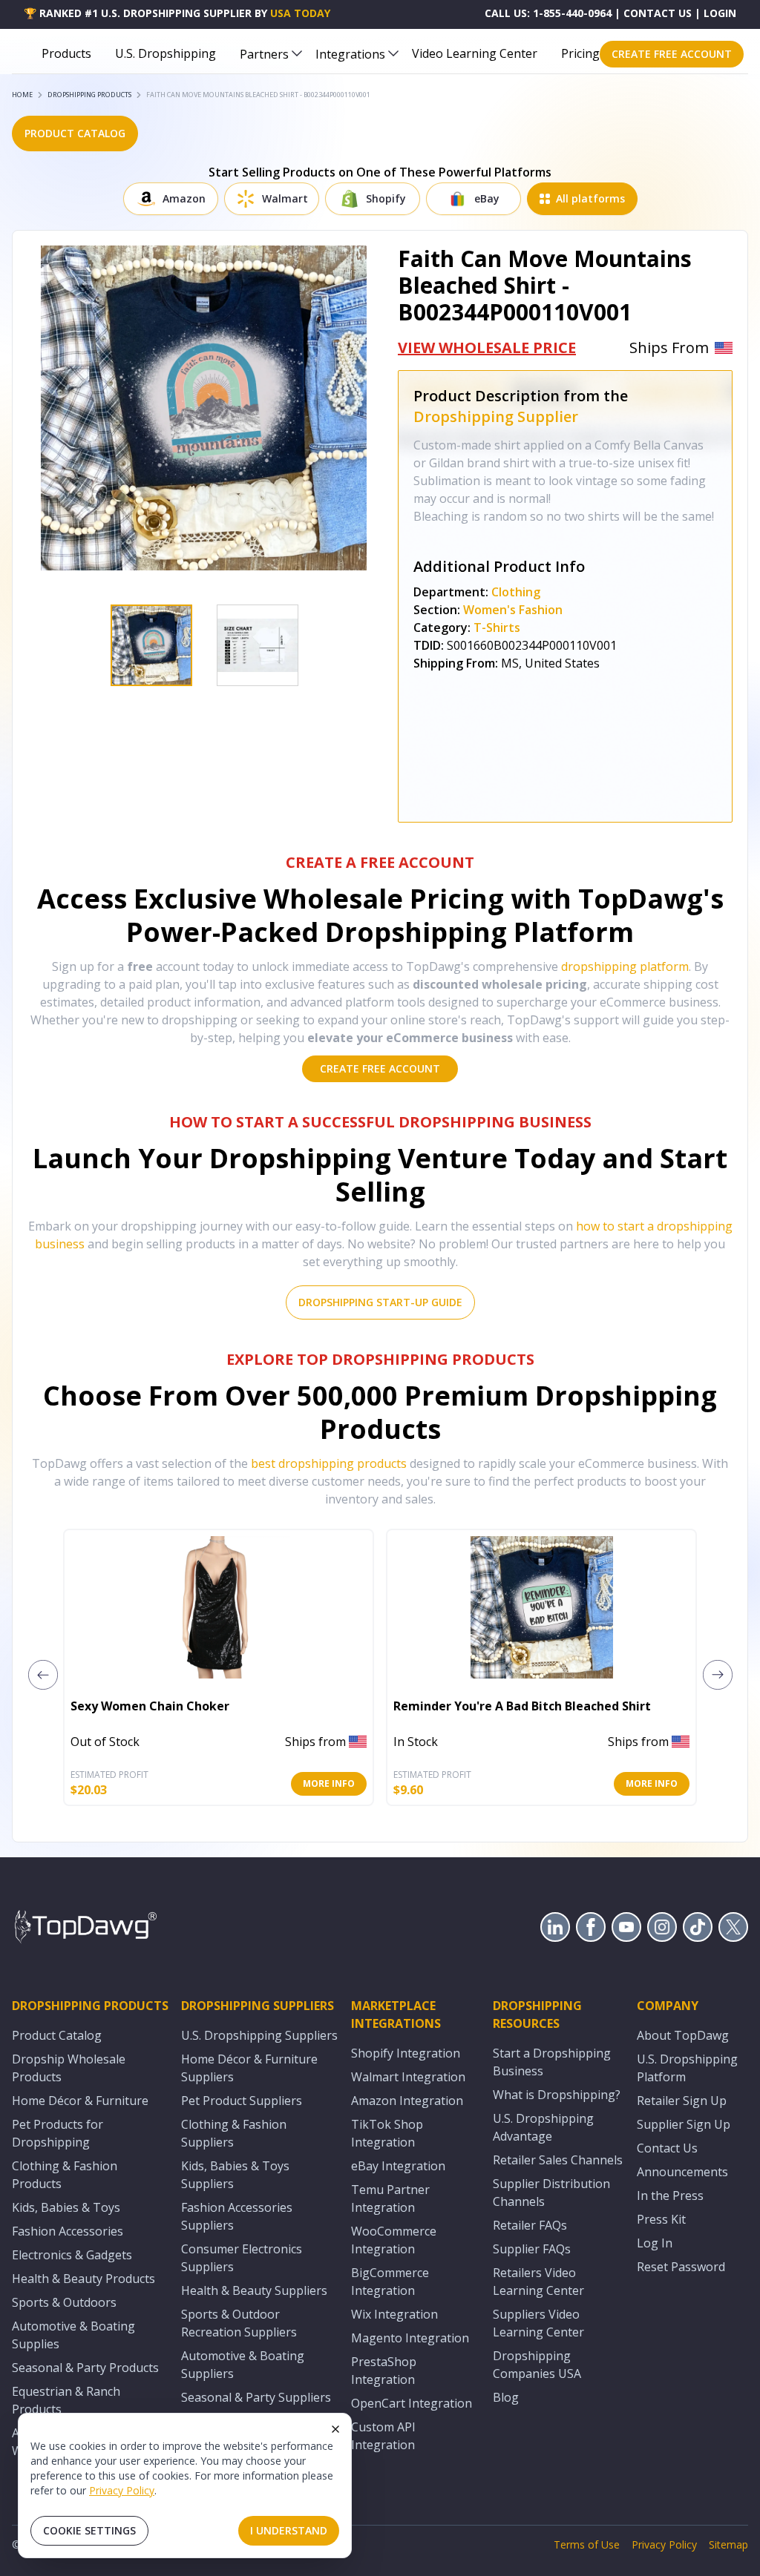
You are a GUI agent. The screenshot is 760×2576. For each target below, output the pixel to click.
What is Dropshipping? (557, 2095)
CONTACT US (658, 13)
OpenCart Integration (412, 2403)
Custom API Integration (383, 2436)
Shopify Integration (406, 2053)
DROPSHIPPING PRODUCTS (89, 95)
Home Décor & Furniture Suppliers (249, 2068)
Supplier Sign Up (684, 2124)
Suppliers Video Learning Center (538, 2323)
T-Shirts (497, 627)
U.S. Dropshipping (166, 53)
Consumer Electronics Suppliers (242, 2258)
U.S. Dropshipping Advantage (543, 2127)
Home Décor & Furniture (80, 2101)
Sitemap (728, 2544)
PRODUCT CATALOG (75, 133)
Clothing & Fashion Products (65, 2175)
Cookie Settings (89, 2530)
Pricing (580, 53)
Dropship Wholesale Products (69, 2068)
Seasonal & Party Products (85, 2368)
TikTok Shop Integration (387, 2133)
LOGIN (720, 13)
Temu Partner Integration (390, 2198)
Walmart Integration (408, 2077)
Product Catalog (57, 2035)
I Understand (289, 2530)
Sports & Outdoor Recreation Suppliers (239, 2323)
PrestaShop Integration (384, 2371)
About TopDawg (683, 2035)
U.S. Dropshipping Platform (687, 2068)
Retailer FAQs (530, 2225)
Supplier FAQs (532, 2249)
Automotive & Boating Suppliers (243, 2365)
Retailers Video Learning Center (538, 2282)
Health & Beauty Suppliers (254, 2290)
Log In (655, 2243)
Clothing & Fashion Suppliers (234, 2133)
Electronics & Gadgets (72, 2255)
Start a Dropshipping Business (552, 2062)
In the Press (670, 2195)
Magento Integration (410, 2338)
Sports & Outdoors (64, 2302)
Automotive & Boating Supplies (73, 2335)
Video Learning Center (475, 53)
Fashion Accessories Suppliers (237, 2216)
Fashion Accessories (68, 2231)
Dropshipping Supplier (496, 416)
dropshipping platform (625, 966)
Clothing (516, 592)
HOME (22, 95)
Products (66, 53)
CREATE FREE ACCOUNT (672, 54)
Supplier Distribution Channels (551, 2193)
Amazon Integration (407, 2101)
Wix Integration (394, 2314)
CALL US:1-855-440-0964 (548, 13)
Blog (506, 2397)
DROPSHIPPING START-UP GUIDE (380, 1302)
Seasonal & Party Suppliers (256, 2397)
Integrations (350, 54)
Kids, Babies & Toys (66, 2207)
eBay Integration (398, 2166)
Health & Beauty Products (83, 2279)
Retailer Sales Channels (558, 2160)
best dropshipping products (329, 1463)
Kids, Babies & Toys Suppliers (235, 2175)
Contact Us (667, 2148)
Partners (264, 54)
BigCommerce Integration (390, 2282)
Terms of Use (587, 2544)
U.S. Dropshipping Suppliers (259, 2035)
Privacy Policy (122, 2490)
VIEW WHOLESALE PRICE (487, 347)
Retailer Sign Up (682, 2101)
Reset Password (681, 2267)
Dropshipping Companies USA (537, 2365)
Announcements (682, 2172)
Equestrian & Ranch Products (66, 2400)
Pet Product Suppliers (242, 2101)
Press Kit (661, 2219)
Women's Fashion (513, 610)
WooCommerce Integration (394, 2240)
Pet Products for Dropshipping (58, 2133)
